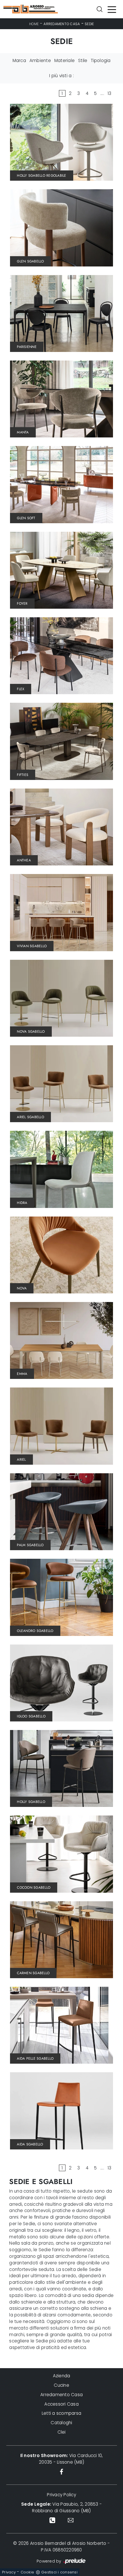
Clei (62, 2432)
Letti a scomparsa (61, 2413)
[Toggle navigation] (112, 9)
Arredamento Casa (62, 24)
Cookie (27, 2572)
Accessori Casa (61, 2404)
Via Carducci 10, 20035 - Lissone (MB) (62, 2459)
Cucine (61, 2385)
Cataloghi (61, 2423)
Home (34, 24)
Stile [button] (83, 60)
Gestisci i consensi (59, 2572)
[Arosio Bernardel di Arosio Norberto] (31, 9)
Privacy (9, 2572)
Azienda (62, 2376)
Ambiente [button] (40, 60)
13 (110, 93)
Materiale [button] (65, 60)
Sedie (89, 24)
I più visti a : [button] (61, 76)
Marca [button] (19, 60)
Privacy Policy (61, 2495)
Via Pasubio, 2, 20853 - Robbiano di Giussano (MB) (61, 2507)
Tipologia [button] (101, 60)
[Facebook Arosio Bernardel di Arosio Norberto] (62, 2472)
